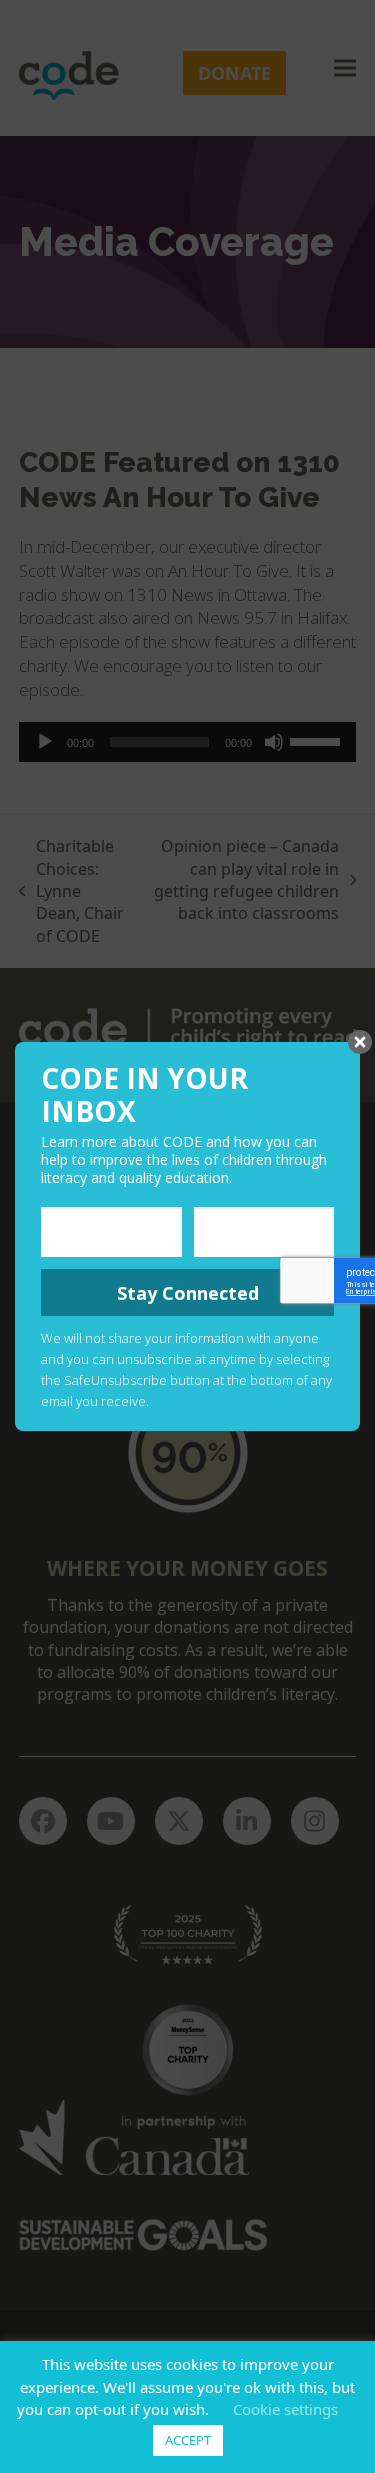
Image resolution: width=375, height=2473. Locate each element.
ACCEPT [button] (188, 2440)
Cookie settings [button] (285, 2409)
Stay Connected (188, 1293)
